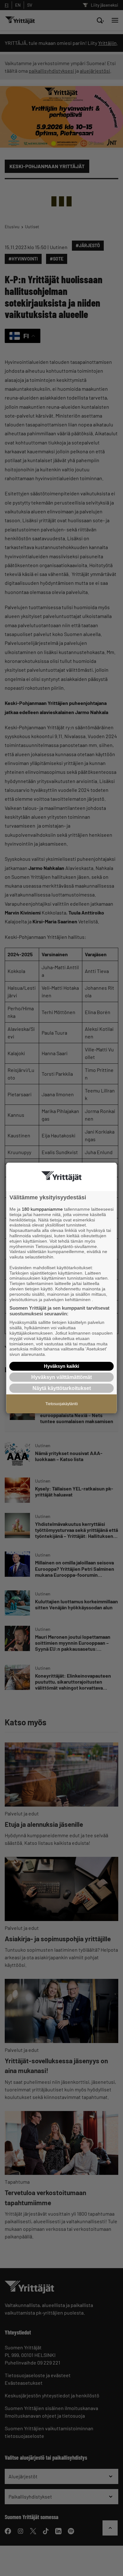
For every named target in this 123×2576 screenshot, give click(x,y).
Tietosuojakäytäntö (62, 1404)
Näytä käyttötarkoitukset (62, 1388)
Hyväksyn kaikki (61, 1366)
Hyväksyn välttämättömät (61, 1377)
